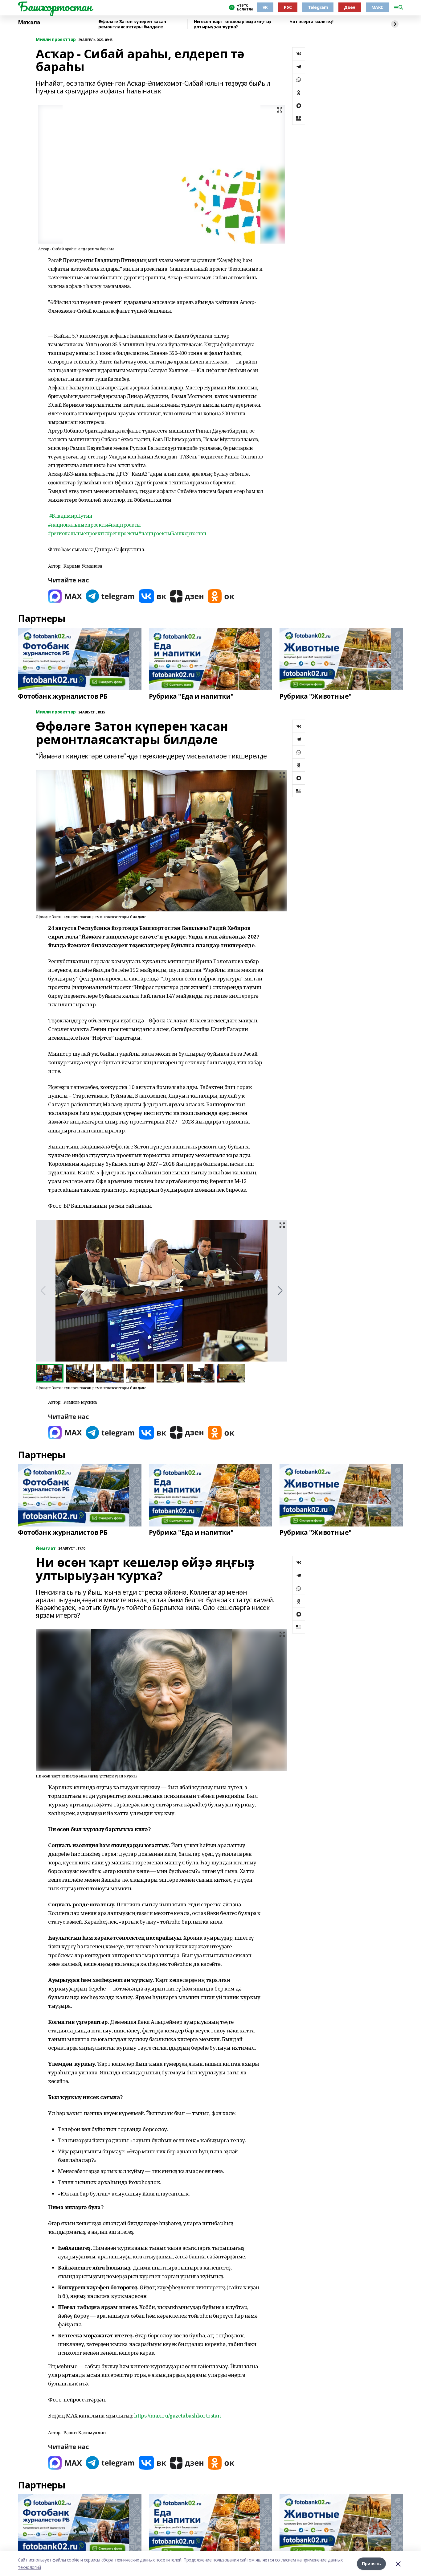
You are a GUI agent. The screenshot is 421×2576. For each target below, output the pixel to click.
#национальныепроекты (78, 525)
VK (265, 7)
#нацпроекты (125, 525)
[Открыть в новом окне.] (65, 596)
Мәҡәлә (29, 23)
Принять (371, 2564)
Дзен (349, 7)
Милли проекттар (56, 40)
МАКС (377, 7)
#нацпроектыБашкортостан (172, 533)
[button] (280, 1291)
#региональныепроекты (78, 533)
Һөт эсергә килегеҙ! (311, 22)
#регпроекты (123, 533)
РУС (288, 7)
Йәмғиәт (46, 1549)
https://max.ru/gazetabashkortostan (177, 2416)
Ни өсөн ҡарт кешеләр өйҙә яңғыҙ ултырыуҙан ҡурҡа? (233, 24)
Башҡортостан (55, 6)
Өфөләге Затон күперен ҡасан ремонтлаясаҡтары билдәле (132, 24)
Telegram (318, 7)
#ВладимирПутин (71, 516)
